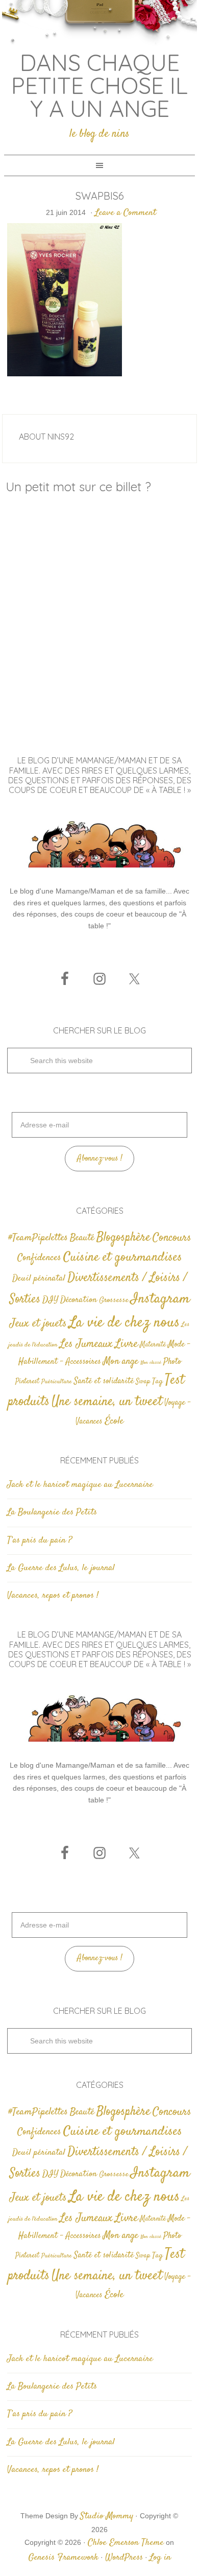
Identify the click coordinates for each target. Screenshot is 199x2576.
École (114, 1421)
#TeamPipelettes (38, 1238)
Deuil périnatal (39, 1279)
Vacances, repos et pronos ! (53, 1596)
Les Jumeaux (86, 1344)
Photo (172, 1362)
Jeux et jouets (38, 1324)
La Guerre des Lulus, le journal (61, 1568)
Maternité (153, 1345)
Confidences (39, 1258)
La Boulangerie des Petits (52, 1512)
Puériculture (57, 1382)
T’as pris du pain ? (40, 1540)
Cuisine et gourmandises (123, 1257)
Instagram (160, 1299)
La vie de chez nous (124, 1323)
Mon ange (121, 1362)
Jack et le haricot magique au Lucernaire (80, 1485)
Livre (126, 1344)
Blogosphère (123, 1237)
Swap (143, 1382)
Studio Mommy (107, 2516)
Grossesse (114, 1300)
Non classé (151, 1363)
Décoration (79, 1300)
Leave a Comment (126, 213)
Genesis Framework (63, 2558)
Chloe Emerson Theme (126, 2543)
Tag (157, 1381)
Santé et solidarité (104, 1381)
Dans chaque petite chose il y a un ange (99, 85)
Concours (172, 1238)
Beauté (82, 1238)
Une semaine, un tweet (107, 1402)
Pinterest (27, 1382)
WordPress (124, 2558)
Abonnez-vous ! (100, 1159)
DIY (50, 1300)
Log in (160, 2558)
